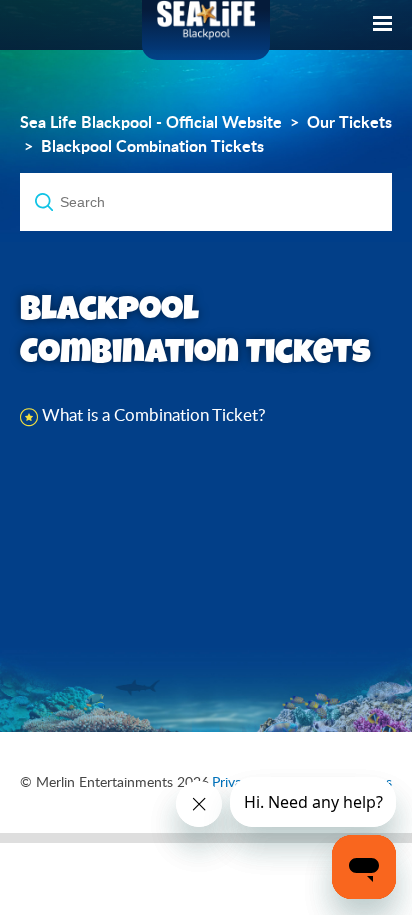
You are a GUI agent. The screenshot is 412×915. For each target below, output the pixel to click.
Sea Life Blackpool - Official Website (151, 122)
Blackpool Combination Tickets (152, 146)
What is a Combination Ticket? (154, 414)
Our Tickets (349, 122)
